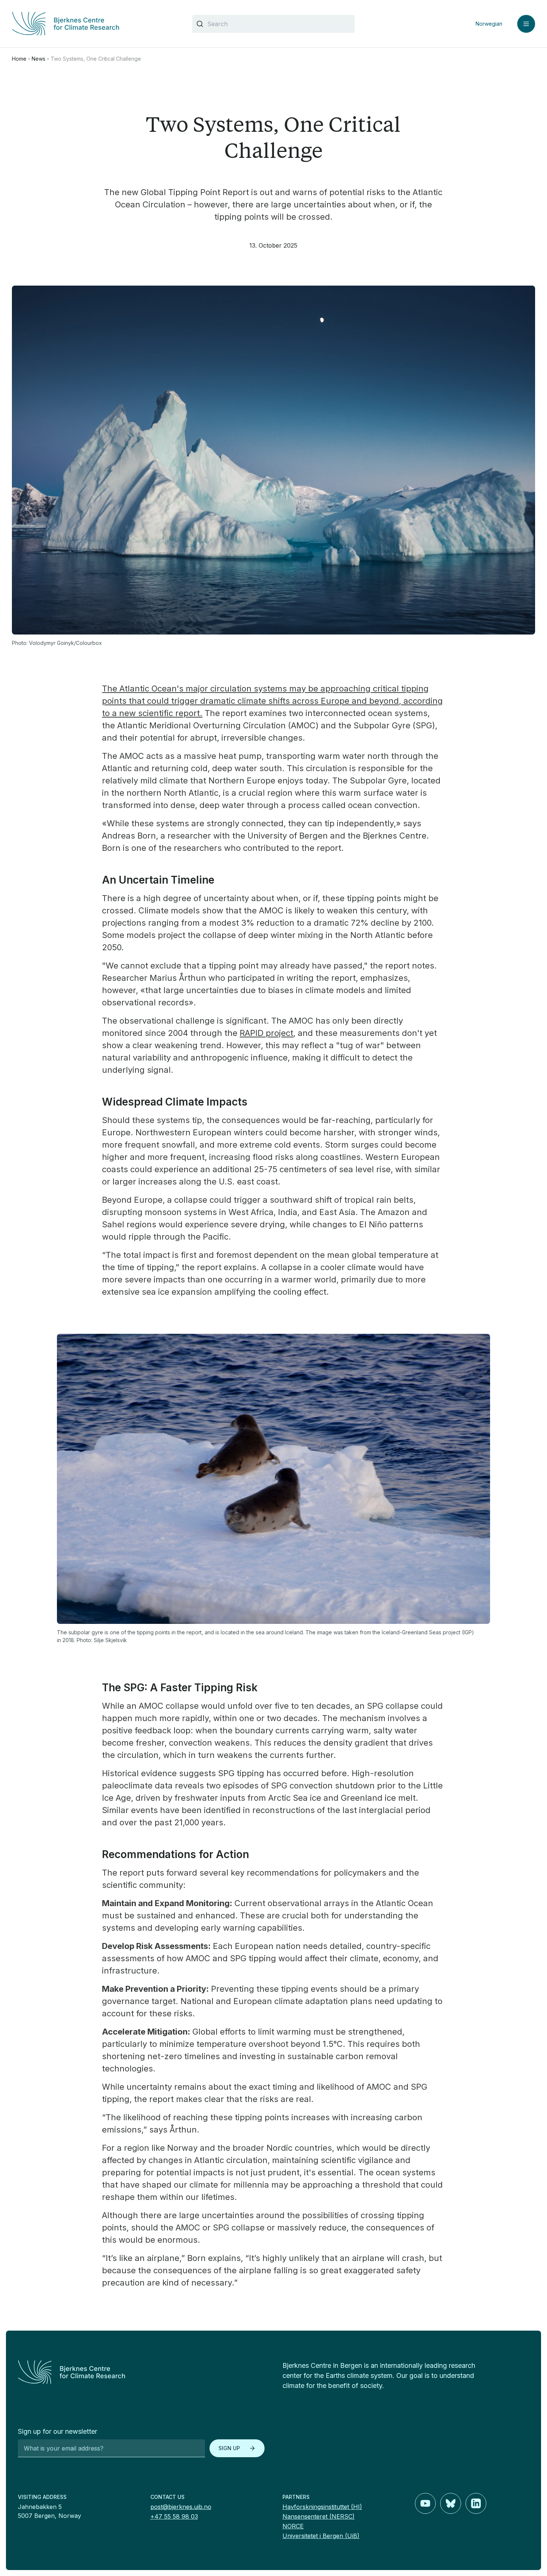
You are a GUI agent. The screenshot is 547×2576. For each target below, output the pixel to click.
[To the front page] (141, 2372)
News (39, 59)
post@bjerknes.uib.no (181, 2507)
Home (19, 59)
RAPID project (266, 1033)
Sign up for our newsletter (57, 2431)
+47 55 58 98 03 (174, 2516)
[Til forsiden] (93, 24)
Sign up (229, 2448)
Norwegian (489, 24)
